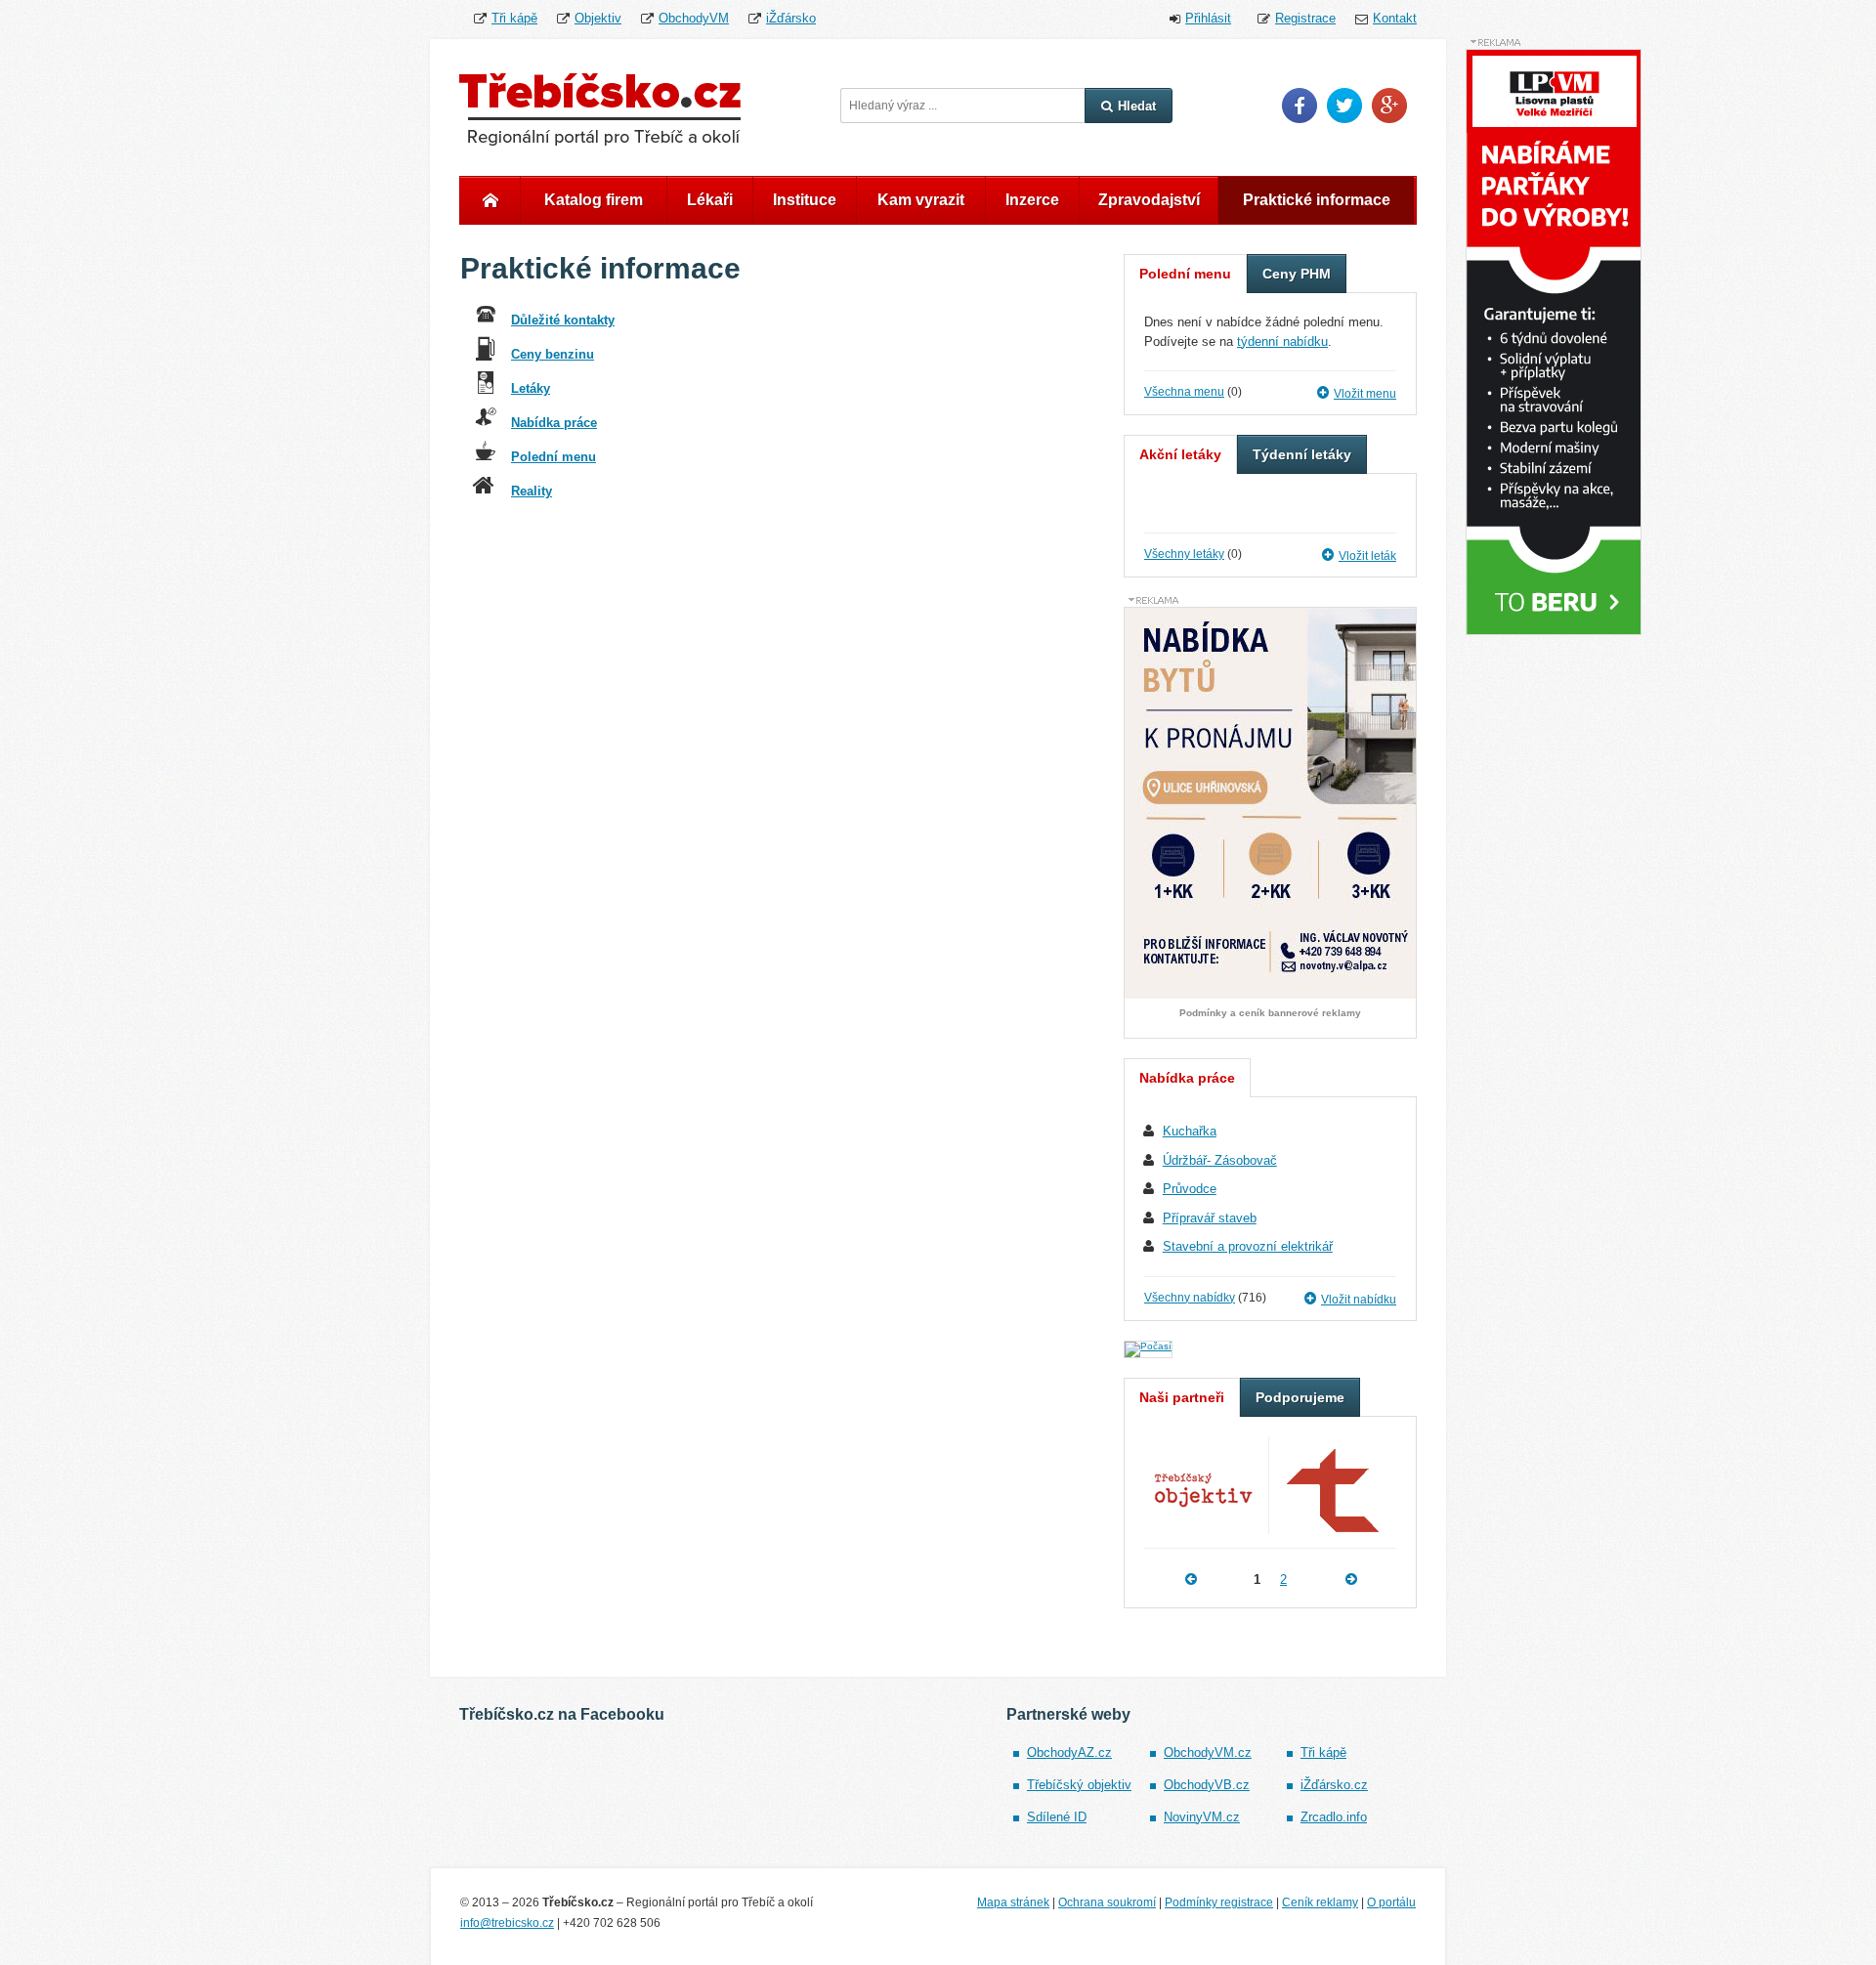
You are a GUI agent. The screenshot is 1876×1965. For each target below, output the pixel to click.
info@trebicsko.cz (507, 1923)
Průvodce (1190, 1189)
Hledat (1137, 106)
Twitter (1344, 106)
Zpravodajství (1149, 200)
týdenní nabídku (1282, 342)
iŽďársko (791, 18)
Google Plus (1389, 106)
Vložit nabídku (1359, 1300)
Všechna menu (1184, 392)
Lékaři (710, 200)
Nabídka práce (554, 423)
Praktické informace (1317, 200)
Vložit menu (1365, 394)
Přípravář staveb (1210, 1218)
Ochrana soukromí (1107, 1902)
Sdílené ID (1057, 1817)
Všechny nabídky (1190, 1298)
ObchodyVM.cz (1208, 1752)
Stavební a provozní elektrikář (1248, 1246)
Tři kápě (514, 18)
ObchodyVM (694, 18)
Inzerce (1032, 200)
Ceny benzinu (553, 354)
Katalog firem (594, 200)
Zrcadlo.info (1334, 1817)
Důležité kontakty (563, 320)
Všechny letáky (1184, 554)
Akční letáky (1180, 454)
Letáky (531, 388)
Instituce (805, 200)
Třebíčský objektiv (1079, 1785)
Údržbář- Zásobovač (1220, 1160)
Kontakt (1395, 18)
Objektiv (598, 18)
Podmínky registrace (1219, 1902)
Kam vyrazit (921, 200)
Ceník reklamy (1320, 1902)
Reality (532, 491)
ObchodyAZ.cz (1069, 1752)
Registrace (1305, 18)
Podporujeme (1300, 1397)
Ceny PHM (1297, 274)
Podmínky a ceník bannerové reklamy (1270, 1013)
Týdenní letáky (1302, 454)
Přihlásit (1208, 18)
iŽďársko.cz (1334, 1785)
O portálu (1391, 1902)
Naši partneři (1182, 1397)
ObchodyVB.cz (1207, 1785)
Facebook (1300, 106)
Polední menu (554, 457)
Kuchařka (1190, 1131)
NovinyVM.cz (1202, 1817)
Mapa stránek (1013, 1902)
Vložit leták (1367, 556)
